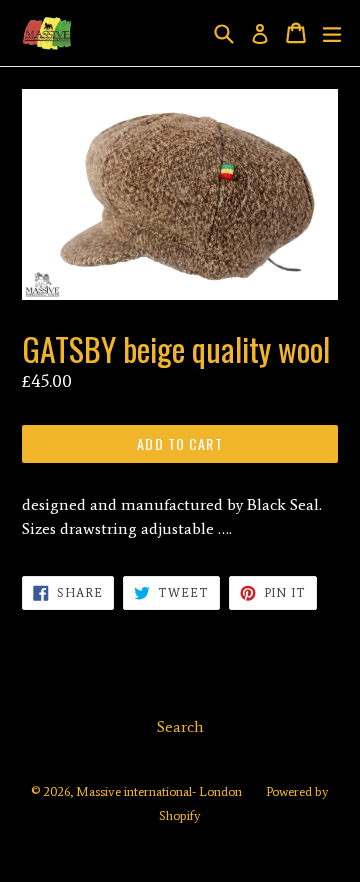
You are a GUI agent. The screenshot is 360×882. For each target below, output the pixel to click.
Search (180, 726)
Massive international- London (159, 791)
